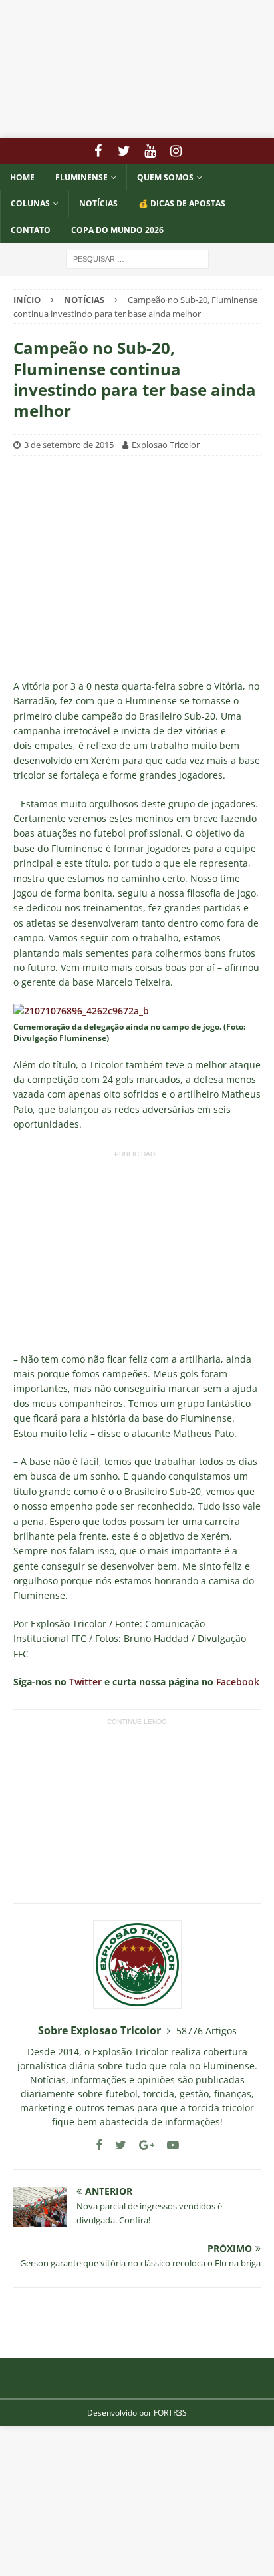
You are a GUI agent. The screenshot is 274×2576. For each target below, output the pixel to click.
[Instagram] (176, 151)
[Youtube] (150, 151)
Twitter (85, 1682)
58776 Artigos (206, 2031)
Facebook (238, 1682)
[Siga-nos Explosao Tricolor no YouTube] (168, 2145)
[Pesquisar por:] (137, 258)
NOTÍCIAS (98, 203)
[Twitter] (124, 151)
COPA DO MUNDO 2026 (117, 230)
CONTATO (31, 230)
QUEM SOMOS (165, 177)
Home (22, 177)
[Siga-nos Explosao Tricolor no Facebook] (99, 2145)
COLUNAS (30, 203)
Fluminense (81, 177)
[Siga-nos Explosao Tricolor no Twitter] (116, 2145)
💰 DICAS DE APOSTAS (182, 203)
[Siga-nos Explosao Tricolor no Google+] (142, 2145)
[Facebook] (98, 151)
